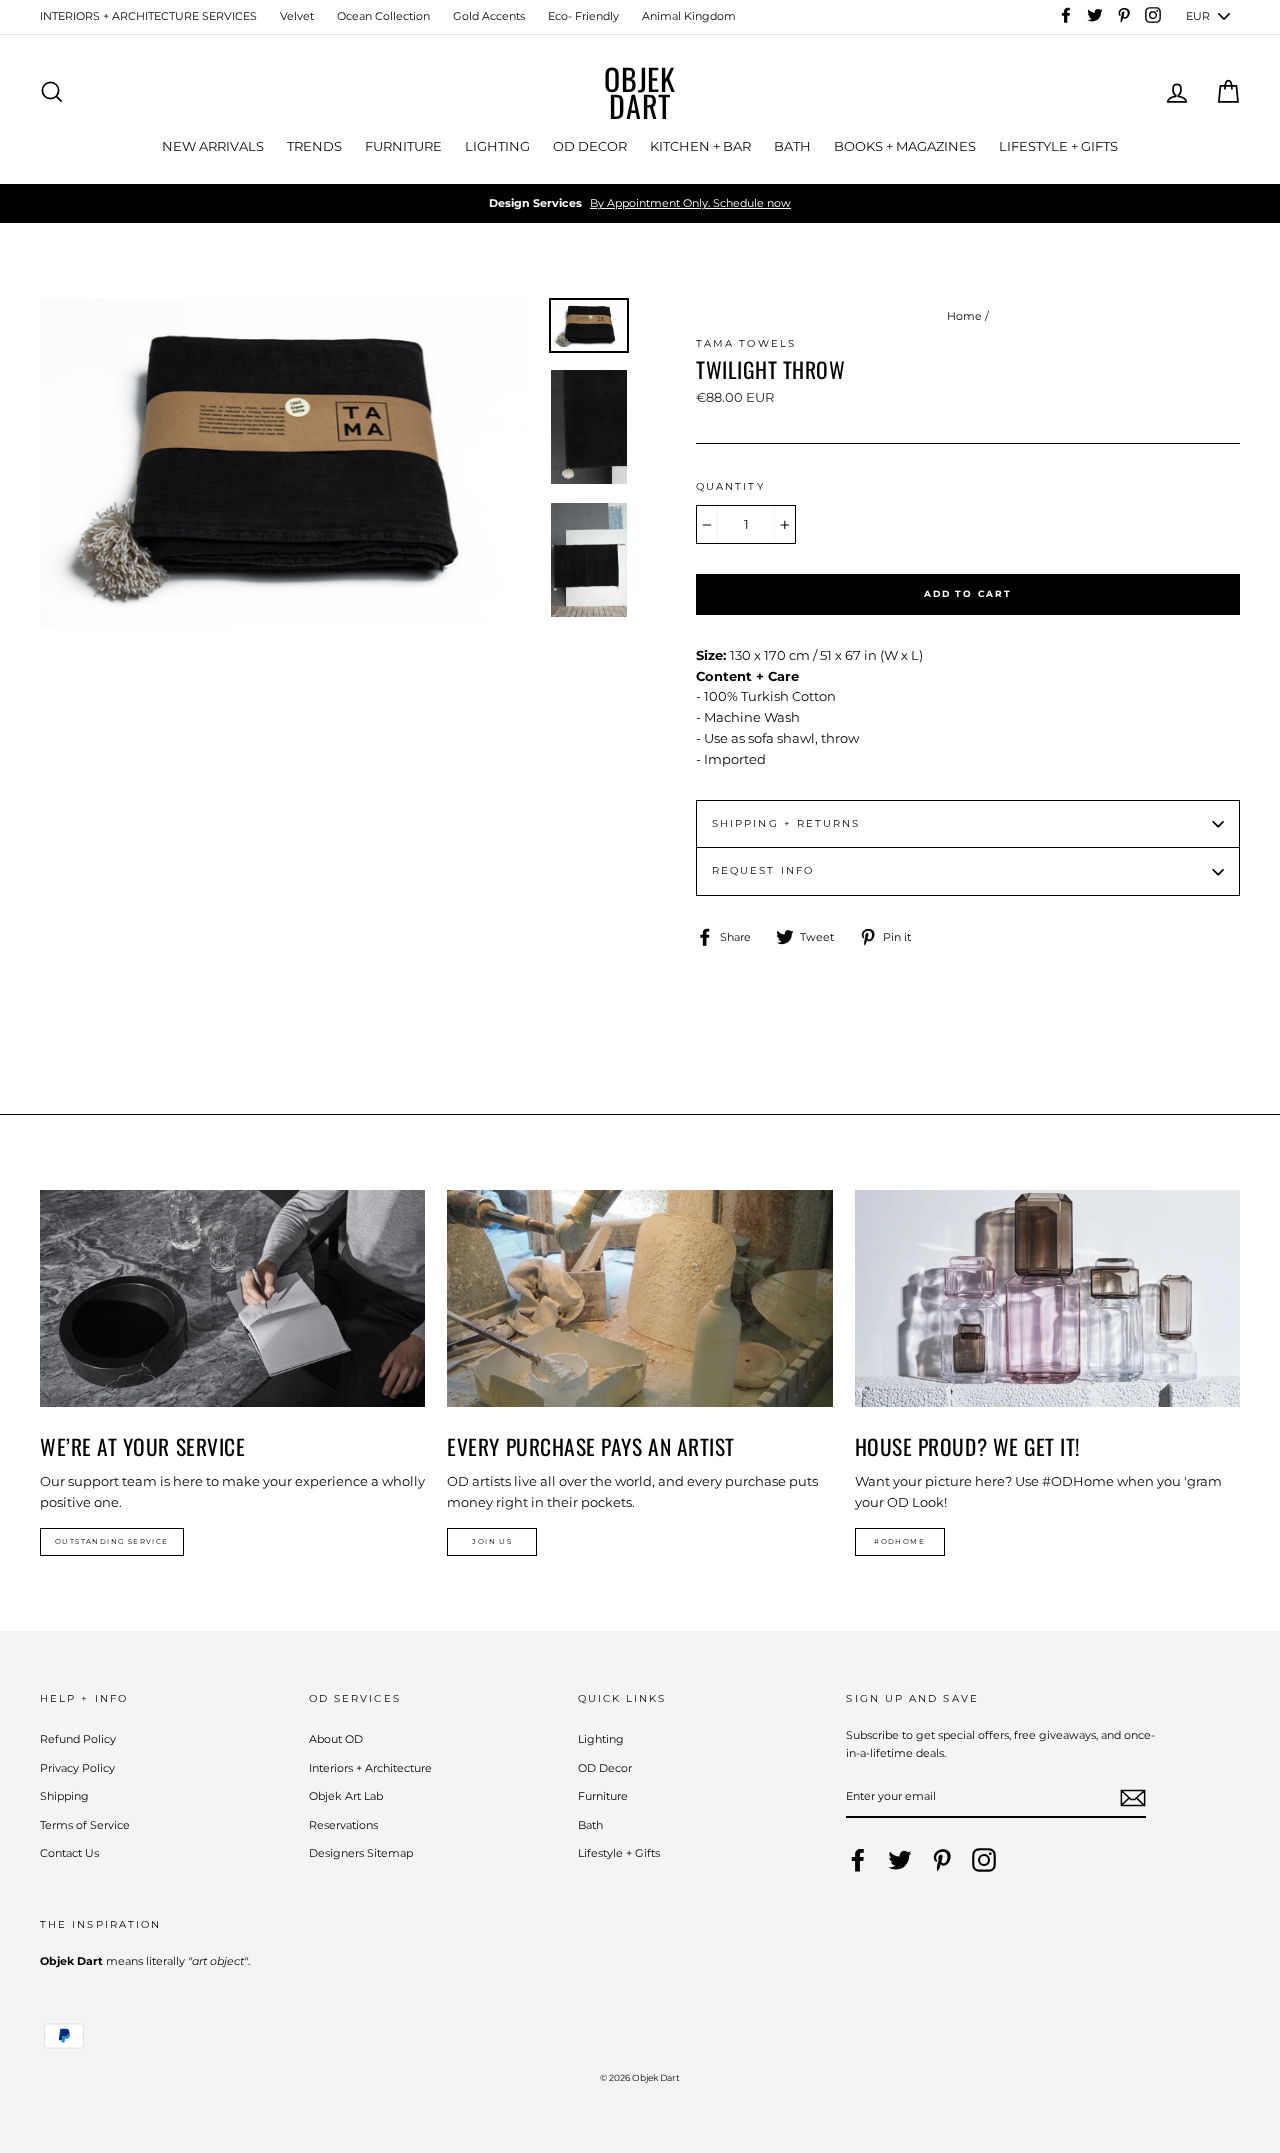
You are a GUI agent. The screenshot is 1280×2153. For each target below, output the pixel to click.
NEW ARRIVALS (213, 146)
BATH (792, 146)
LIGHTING (497, 146)
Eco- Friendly (583, 16)
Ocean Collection (383, 16)
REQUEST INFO (763, 870)
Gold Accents (489, 16)
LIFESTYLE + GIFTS (1058, 146)
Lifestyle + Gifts (619, 1853)
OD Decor (605, 1768)
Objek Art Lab (346, 1796)
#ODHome (899, 1541)
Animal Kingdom (689, 16)
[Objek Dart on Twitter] (900, 1860)
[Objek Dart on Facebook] (858, 1860)
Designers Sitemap (361, 1853)
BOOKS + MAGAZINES (905, 146)
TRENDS (314, 146)
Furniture (603, 1796)
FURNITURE (403, 146)
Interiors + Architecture (370, 1768)
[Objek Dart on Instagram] (984, 1860)
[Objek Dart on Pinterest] (942, 1860)
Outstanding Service (112, 1541)
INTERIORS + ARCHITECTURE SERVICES (148, 16)
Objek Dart (640, 92)
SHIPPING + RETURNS (786, 823)
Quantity (730, 486)
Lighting (601, 1739)
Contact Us (69, 1853)
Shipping (64, 1796)
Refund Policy (78, 1739)
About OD (336, 1739)
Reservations (343, 1825)
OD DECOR (590, 146)
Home (964, 316)
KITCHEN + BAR (700, 146)
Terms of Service (85, 1825)
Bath (590, 1825)
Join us (492, 1541)
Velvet (297, 16)
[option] (640, 204)
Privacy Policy (77, 1768)
